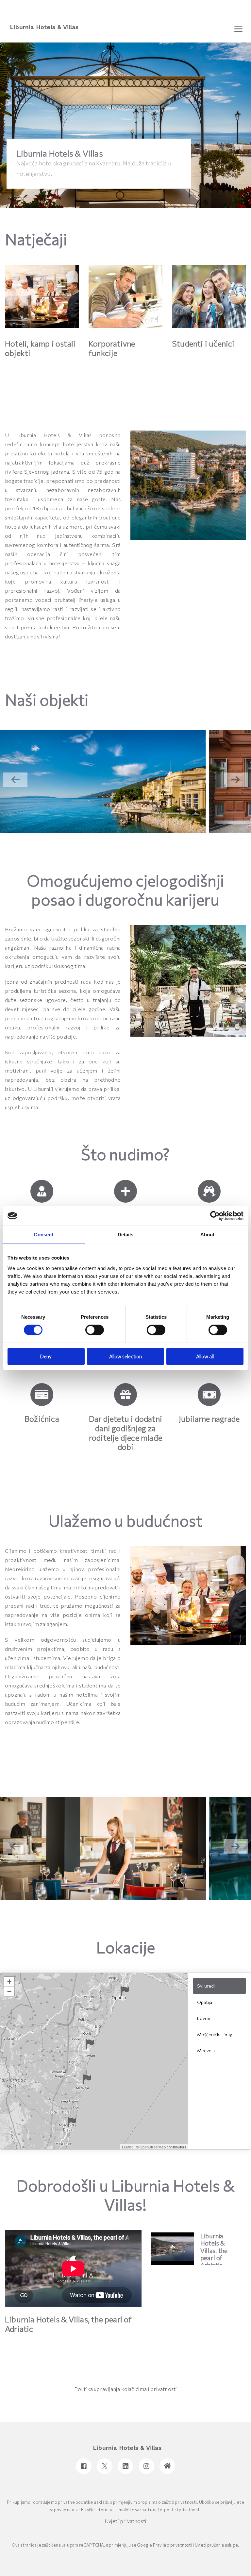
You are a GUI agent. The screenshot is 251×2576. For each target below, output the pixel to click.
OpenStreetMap (153, 2147)
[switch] (95, 1330)
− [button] (9, 1991)
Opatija (205, 2002)
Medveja (206, 2051)
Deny (46, 1356)
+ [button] (9, 1982)
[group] (103, 782)
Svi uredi (206, 1986)
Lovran (204, 2018)
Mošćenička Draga (216, 2034)
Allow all (205, 1356)
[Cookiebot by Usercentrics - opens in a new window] (215, 1216)
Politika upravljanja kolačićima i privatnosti (126, 2389)
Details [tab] (126, 1235)
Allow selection (125, 1356)
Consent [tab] (43, 1235)
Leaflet (127, 2147)
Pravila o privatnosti (173, 2545)
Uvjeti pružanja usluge (216, 2545)
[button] (236, 780)
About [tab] (208, 1235)
